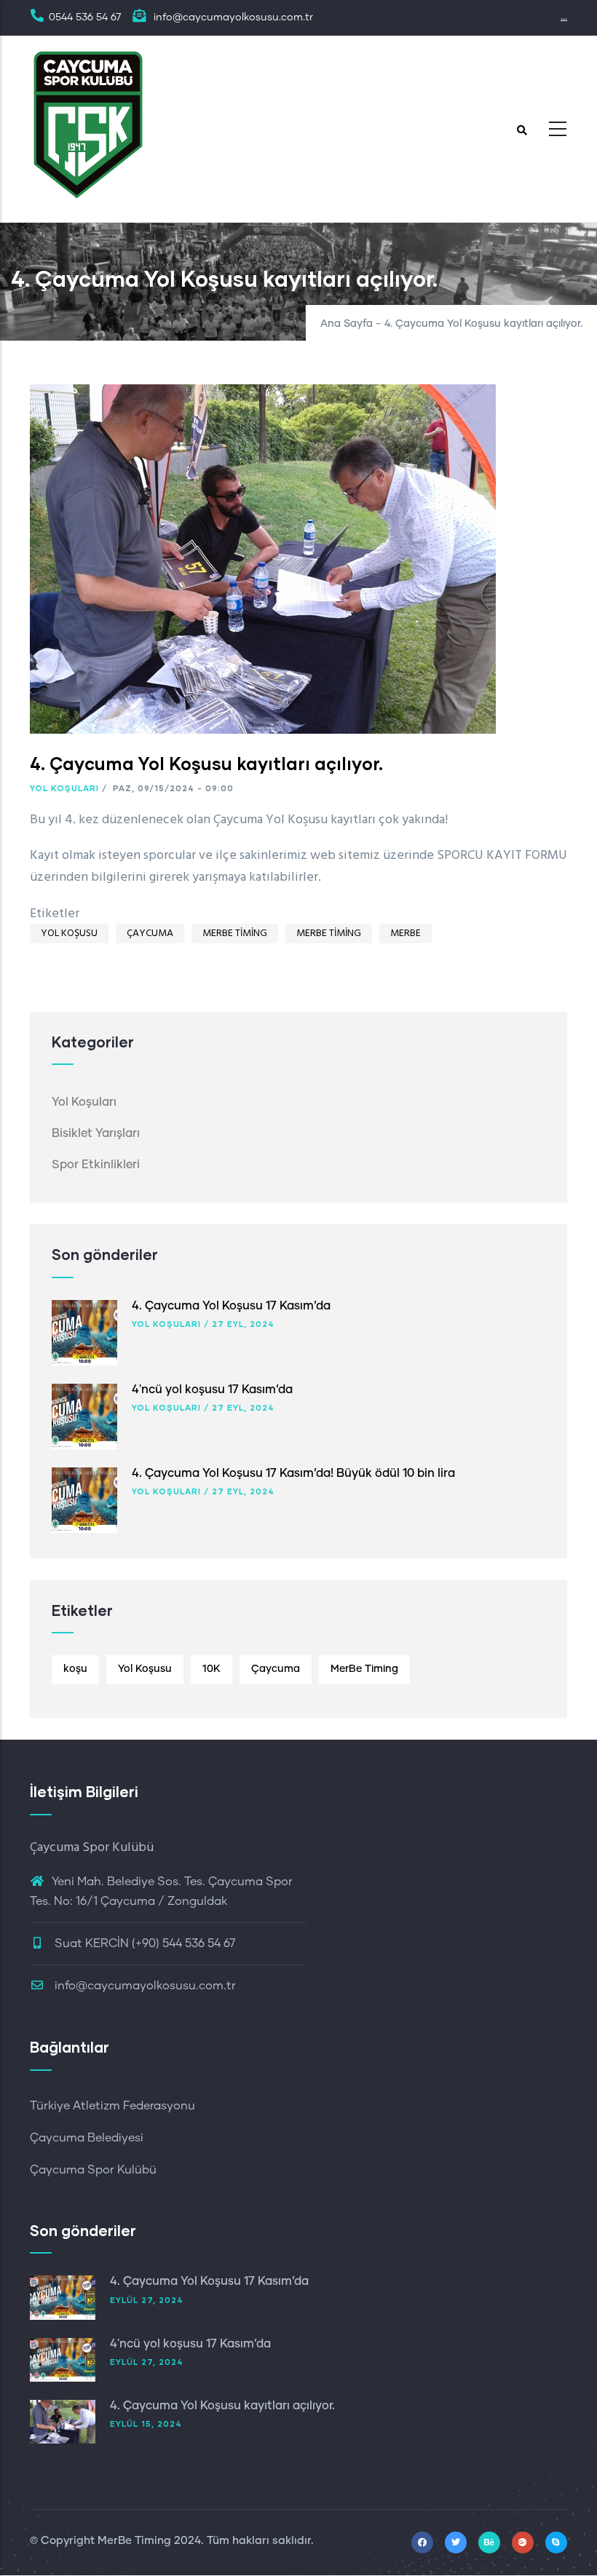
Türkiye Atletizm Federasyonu (112, 2106)
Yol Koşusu (69, 934)
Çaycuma (150, 934)
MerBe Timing (235, 934)
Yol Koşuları (64, 788)
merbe (406, 934)
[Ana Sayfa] (88, 125)
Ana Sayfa (347, 324)
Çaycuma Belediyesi (87, 2138)
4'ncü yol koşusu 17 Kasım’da (212, 1390)
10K (211, 1669)
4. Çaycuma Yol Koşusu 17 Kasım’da (231, 1306)
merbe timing (329, 934)
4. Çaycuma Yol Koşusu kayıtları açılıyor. (222, 2406)
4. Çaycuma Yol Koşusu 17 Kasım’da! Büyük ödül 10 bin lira (293, 1473)
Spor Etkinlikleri (96, 1165)
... (564, 17)
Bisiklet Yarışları (96, 1133)
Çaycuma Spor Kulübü (93, 2170)
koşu (75, 1669)
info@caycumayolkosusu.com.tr (144, 1986)
